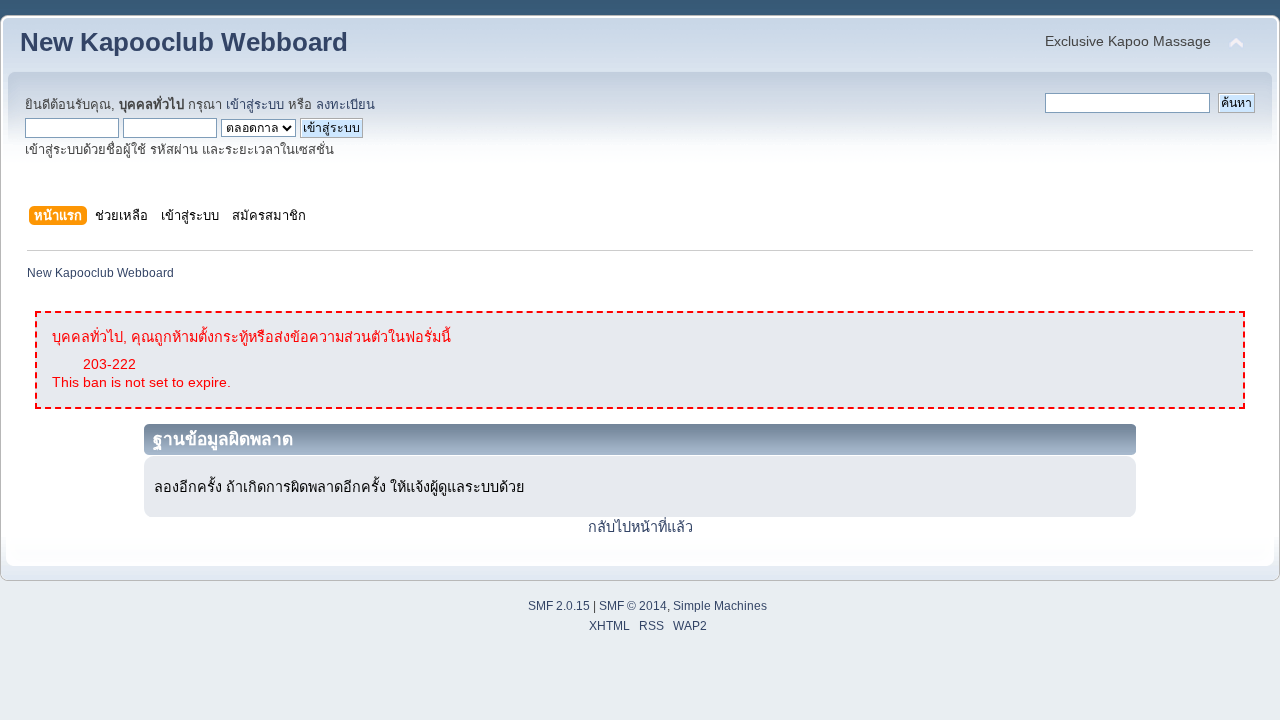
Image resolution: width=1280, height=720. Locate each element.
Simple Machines (720, 606)
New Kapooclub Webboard (184, 42)
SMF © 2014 (633, 606)
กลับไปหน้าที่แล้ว (640, 527)
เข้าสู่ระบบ (255, 104)
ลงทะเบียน (345, 104)
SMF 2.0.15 (559, 606)
